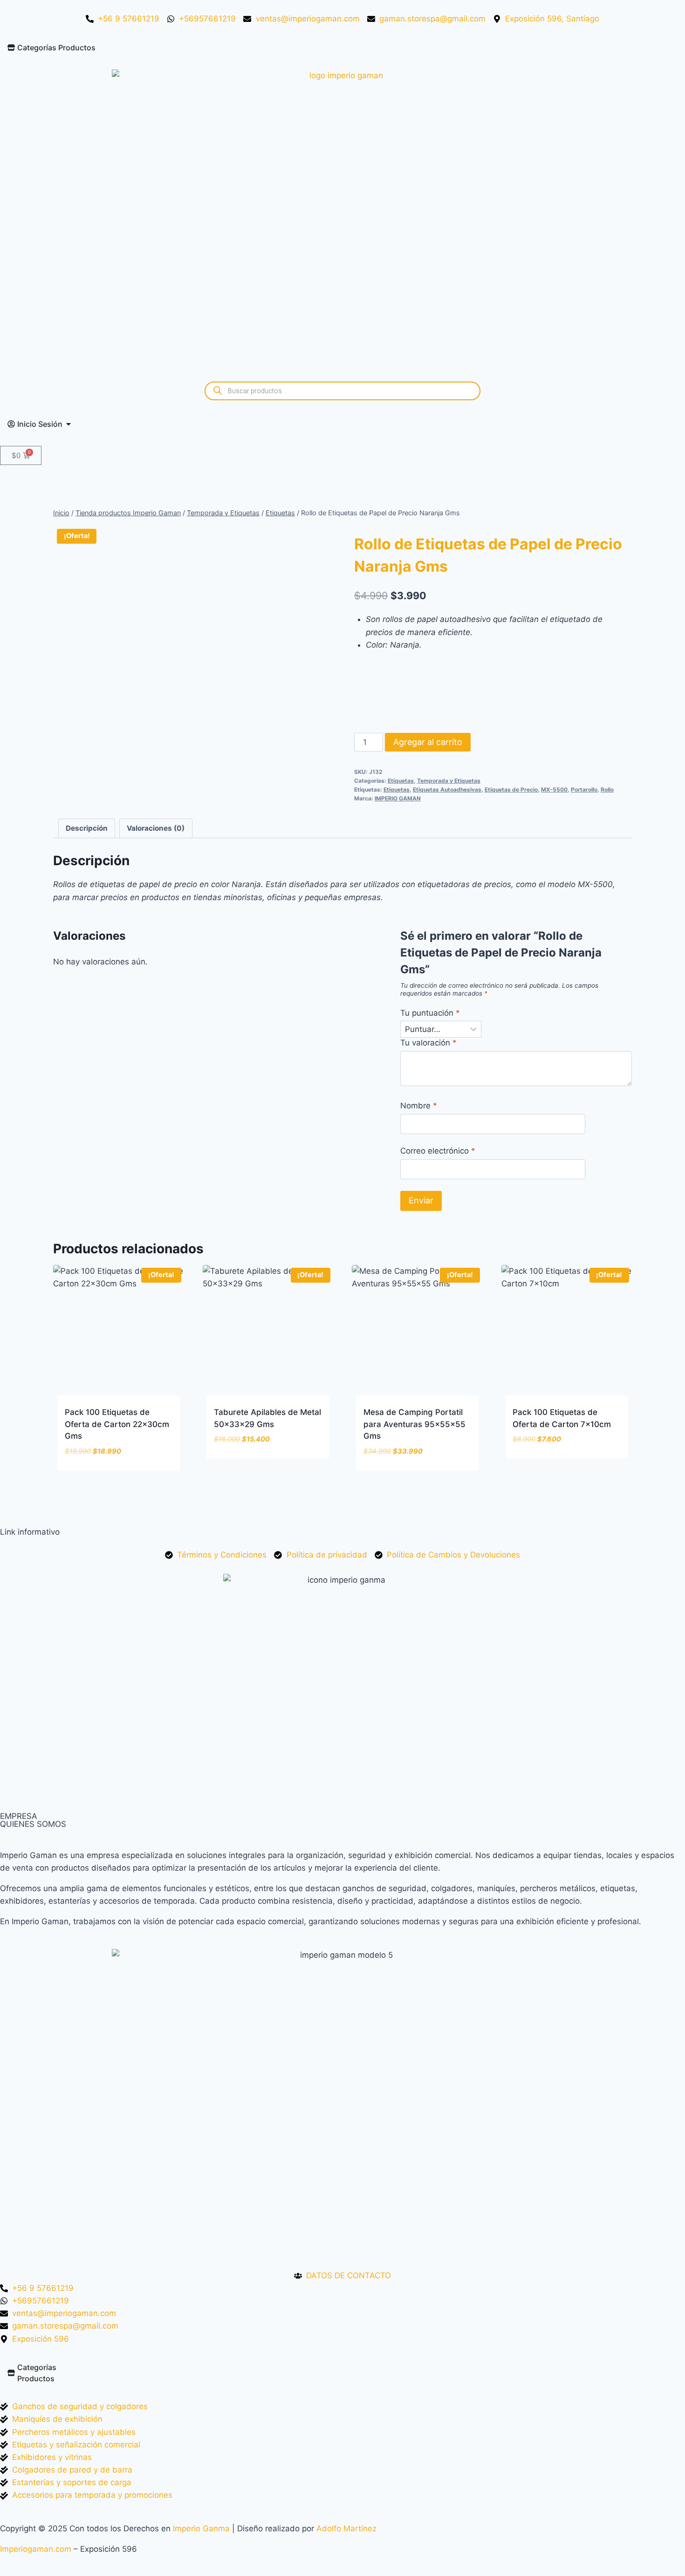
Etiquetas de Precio (511, 789)
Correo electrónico (438, 1151)
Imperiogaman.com (36, 2549)
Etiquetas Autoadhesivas (447, 789)
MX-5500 (554, 789)
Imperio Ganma (201, 2528)
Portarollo (584, 789)
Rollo (607, 789)
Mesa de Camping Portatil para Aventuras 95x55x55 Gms (414, 1424)
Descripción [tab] (87, 828)
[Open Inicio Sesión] (68, 424)
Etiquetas (401, 781)
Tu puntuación (430, 1013)
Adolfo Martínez (346, 2528)
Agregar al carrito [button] (252, 1467)
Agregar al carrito (428, 742)
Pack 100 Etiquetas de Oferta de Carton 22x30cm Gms (117, 1424)
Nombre (419, 1106)
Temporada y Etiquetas (449, 781)
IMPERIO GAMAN (398, 798)
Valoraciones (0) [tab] (156, 828)
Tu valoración (428, 1043)
